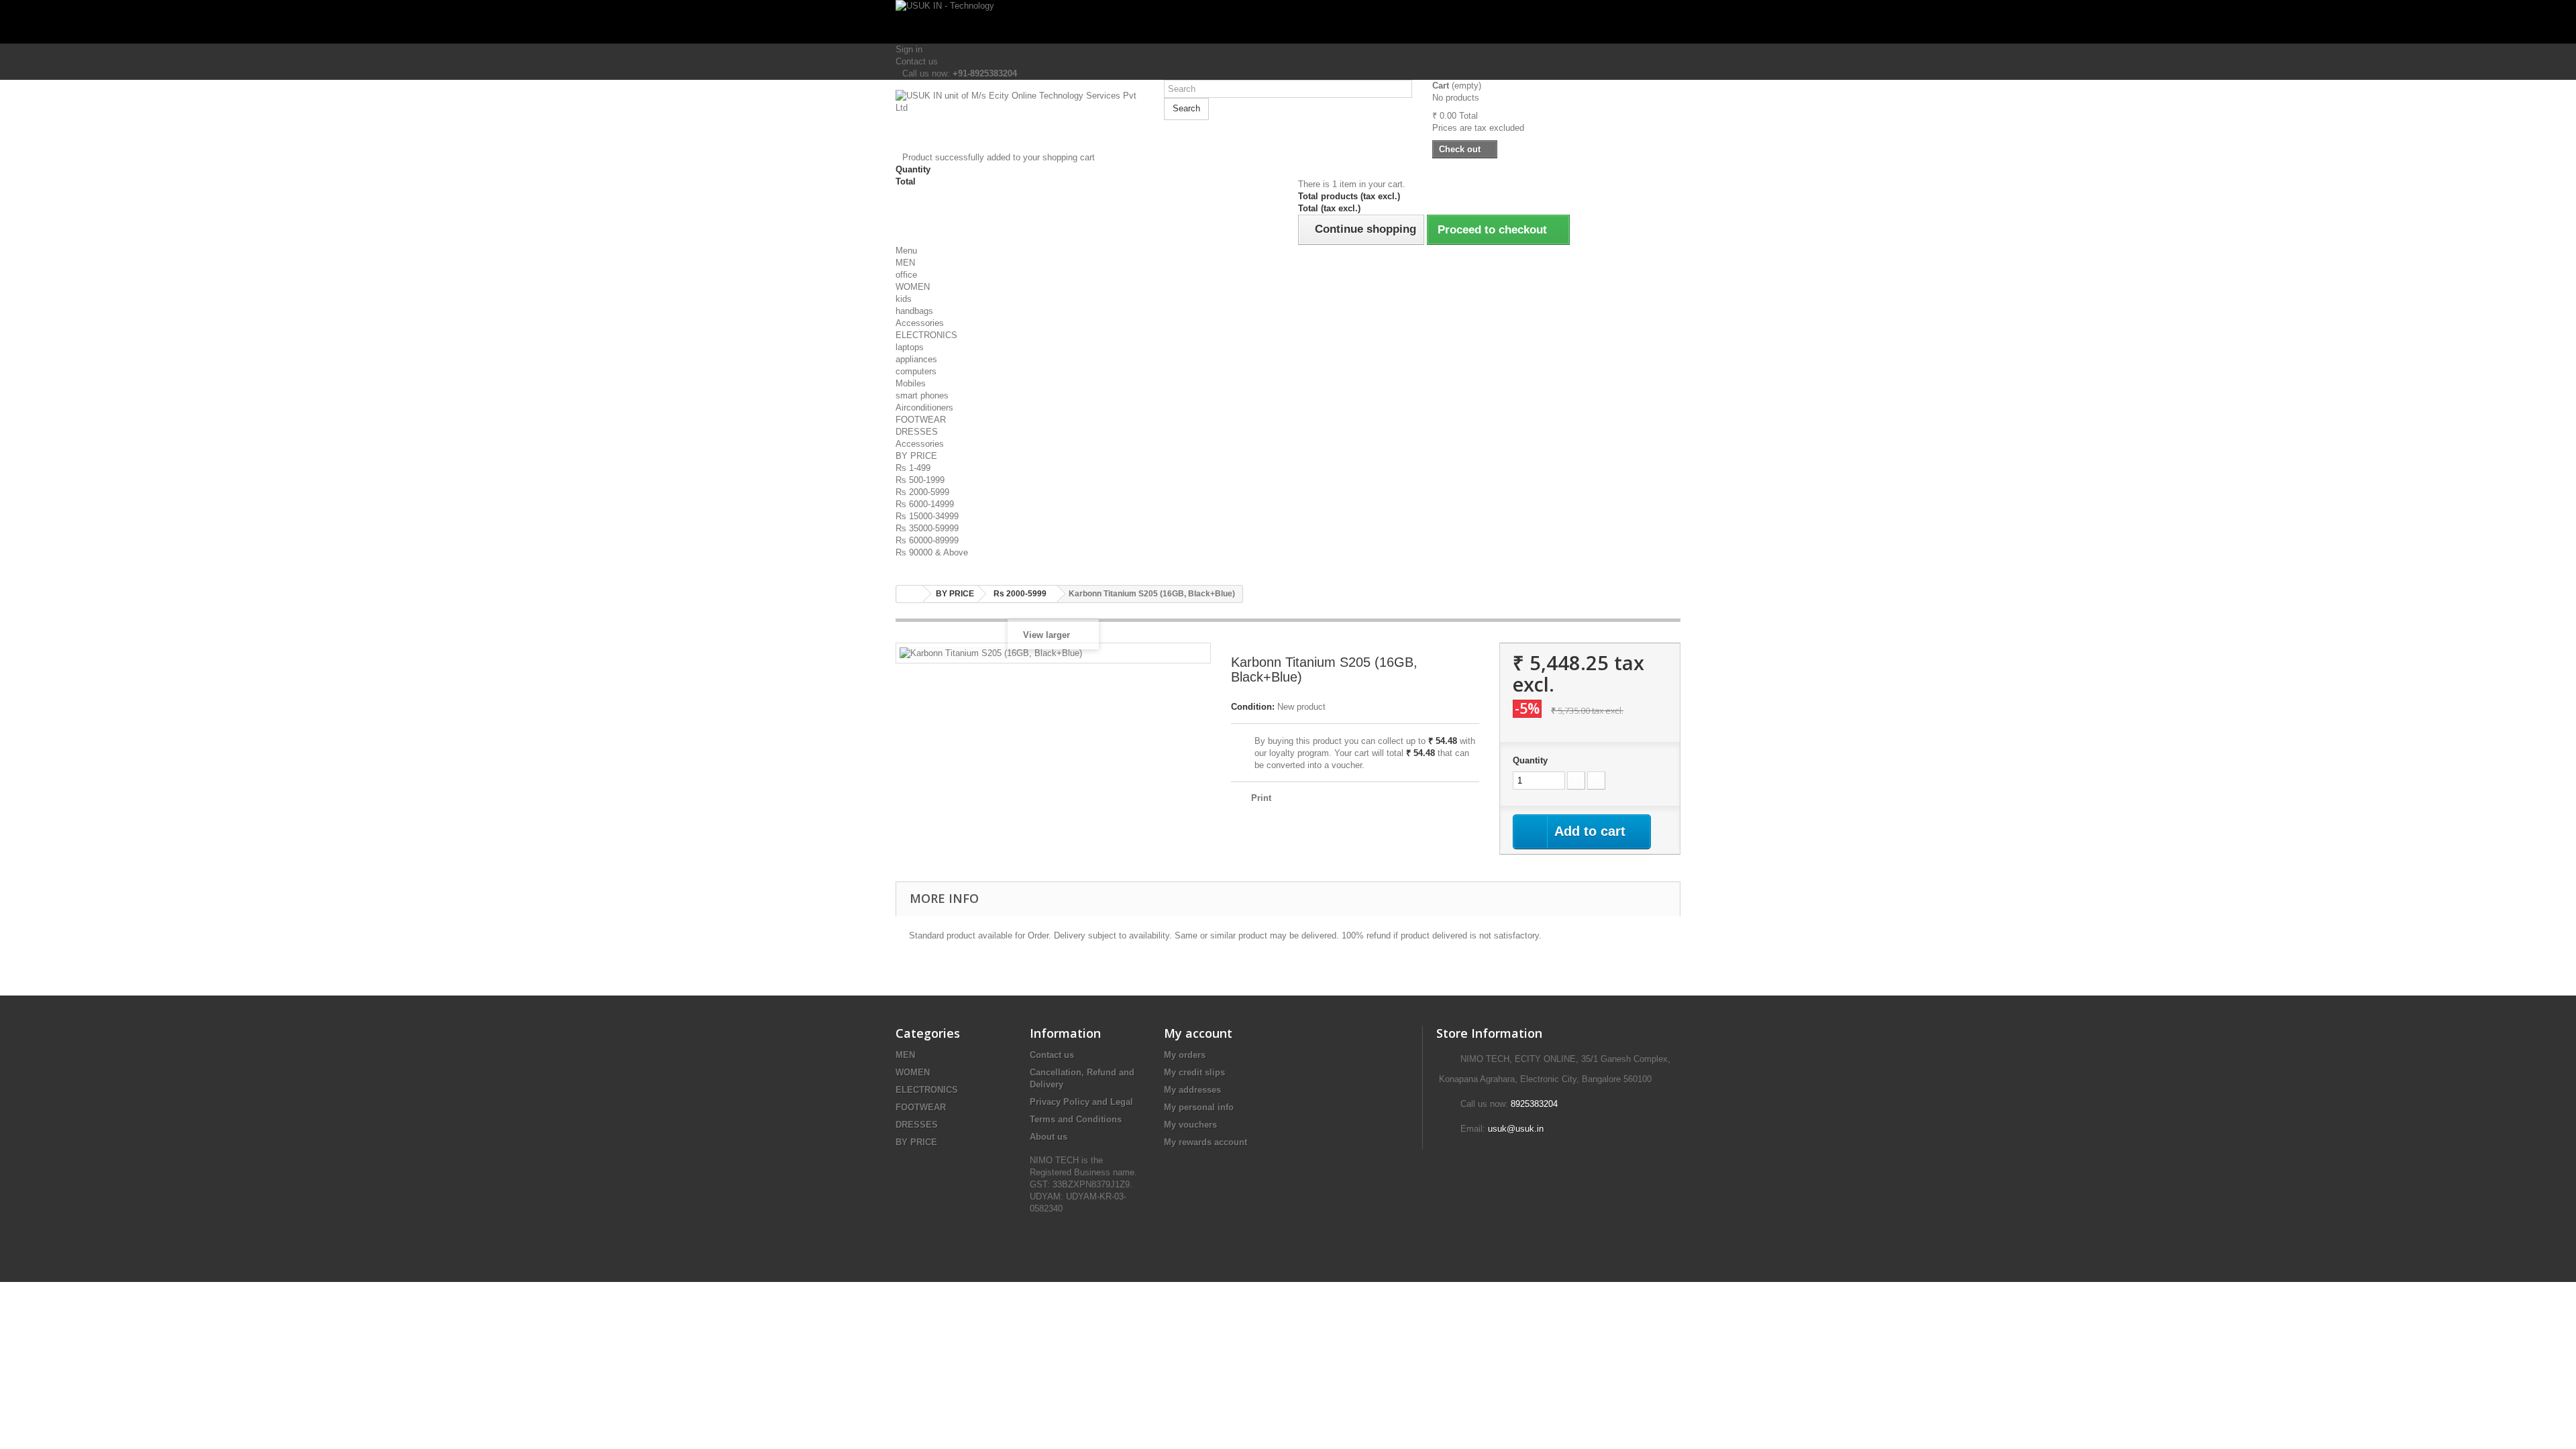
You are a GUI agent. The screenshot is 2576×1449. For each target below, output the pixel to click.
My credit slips (1194, 1072)
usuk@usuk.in (1516, 1129)
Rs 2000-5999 (922, 492)
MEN (905, 263)
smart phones (922, 395)
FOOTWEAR (921, 420)
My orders (1185, 1055)
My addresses (1192, 1090)
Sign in (909, 49)
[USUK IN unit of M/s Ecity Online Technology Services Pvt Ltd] (1020, 121)
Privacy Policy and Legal (1081, 1102)
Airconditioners (924, 408)
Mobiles (911, 383)
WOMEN (913, 287)
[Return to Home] (910, 594)
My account (1198, 1033)
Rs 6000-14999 (925, 504)
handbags (914, 311)
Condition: (1253, 707)
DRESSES (917, 432)
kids (904, 299)
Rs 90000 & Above (932, 552)
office (906, 275)
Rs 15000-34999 (927, 516)
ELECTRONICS (926, 335)
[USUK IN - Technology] (1288, 22)
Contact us (917, 61)
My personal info (1199, 1107)
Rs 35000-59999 (927, 528)
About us (1049, 1137)
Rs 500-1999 (920, 480)
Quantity (1530, 760)
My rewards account (1205, 1142)
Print (1261, 798)
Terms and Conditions (1076, 1119)
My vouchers (1190, 1125)
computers (916, 371)
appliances (916, 359)
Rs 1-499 (913, 468)
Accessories (920, 323)
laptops (910, 347)
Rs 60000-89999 (927, 540)
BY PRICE (916, 456)
